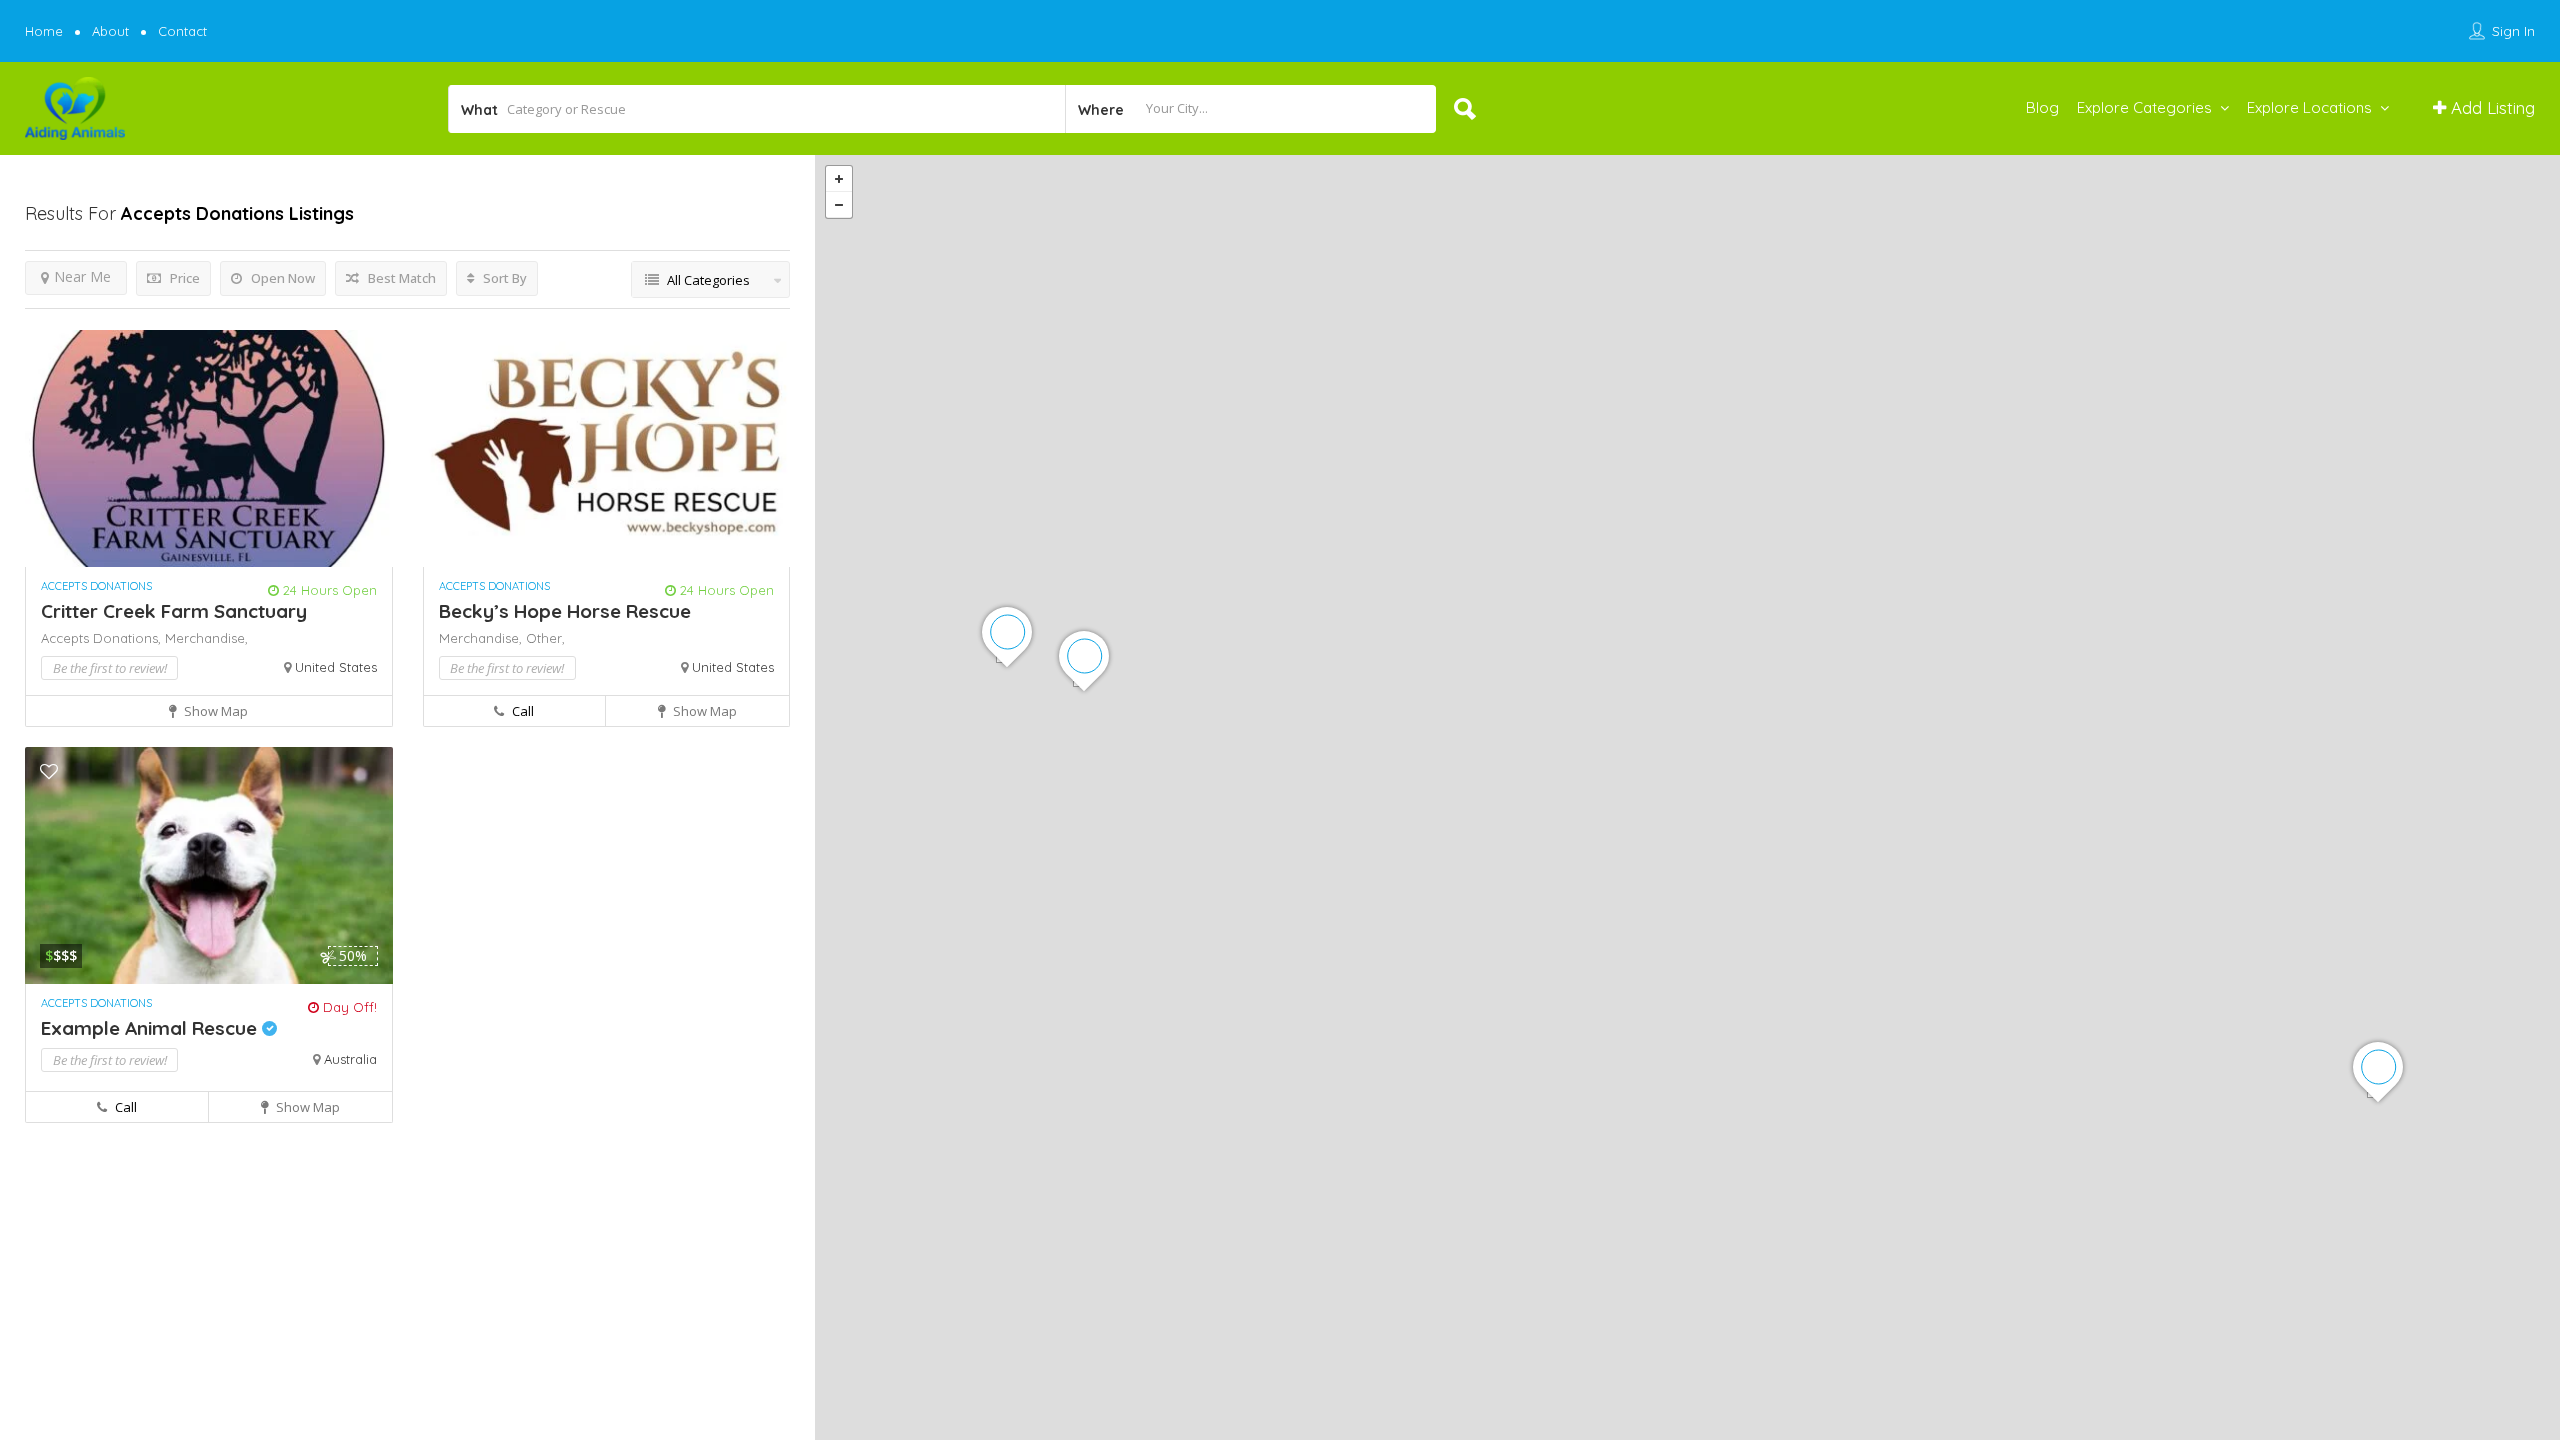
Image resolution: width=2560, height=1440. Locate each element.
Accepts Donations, (103, 638)
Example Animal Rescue (151, 1028)
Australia (350, 1059)
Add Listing (2490, 107)
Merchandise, (206, 638)
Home (44, 31)
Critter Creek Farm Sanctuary (174, 611)
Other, (545, 638)
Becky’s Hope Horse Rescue (565, 611)
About (110, 31)
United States (336, 667)
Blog (2042, 107)
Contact (182, 31)
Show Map (214, 711)
